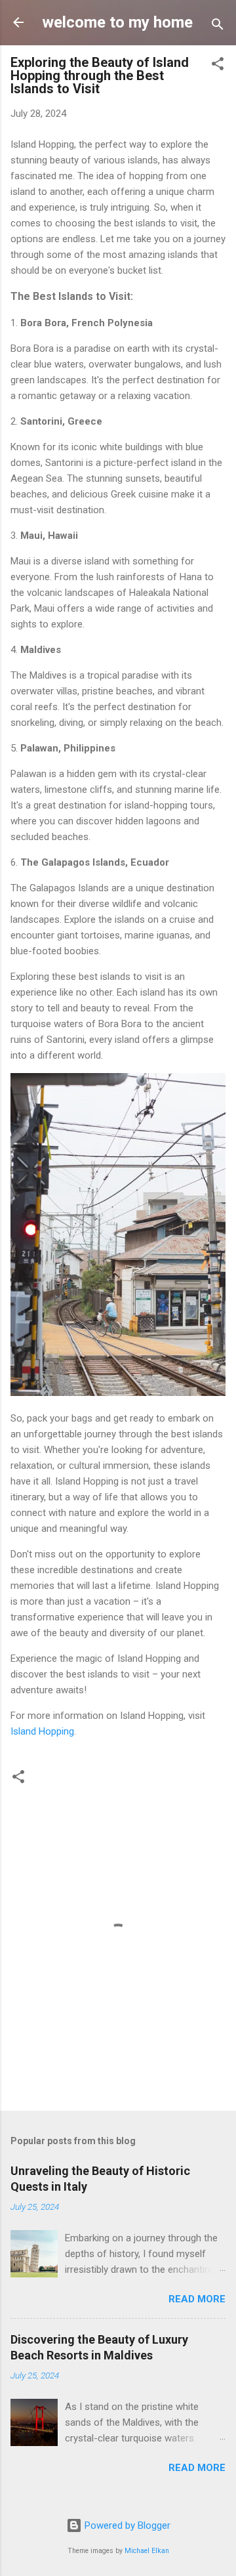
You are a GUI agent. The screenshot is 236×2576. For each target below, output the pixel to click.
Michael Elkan (147, 2551)
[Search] (218, 27)
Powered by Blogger (126, 2525)
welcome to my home (117, 22)
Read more (197, 2299)
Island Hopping (42, 1731)
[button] (218, 66)
